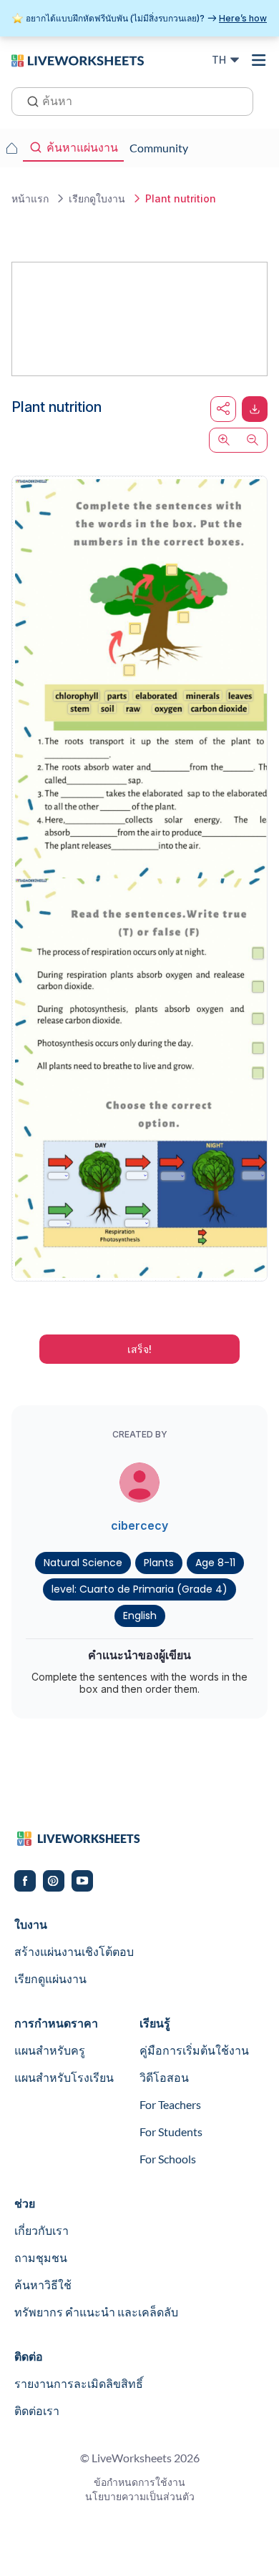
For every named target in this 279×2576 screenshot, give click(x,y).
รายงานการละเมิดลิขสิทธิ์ (79, 2383)
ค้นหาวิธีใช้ (43, 2285)
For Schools (168, 2159)
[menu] (259, 60)
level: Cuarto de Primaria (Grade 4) (139, 1589)
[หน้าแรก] (78, 59)
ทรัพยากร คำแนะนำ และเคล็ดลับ (96, 2312)
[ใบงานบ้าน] (11, 148)
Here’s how (243, 18)
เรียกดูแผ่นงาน (50, 1978)
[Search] (29, 100)
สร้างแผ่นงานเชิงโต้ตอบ (74, 1951)
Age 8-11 (215, 1563)
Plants (159, 1563)
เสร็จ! (139, 1349)
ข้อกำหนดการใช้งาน (139, 2482)
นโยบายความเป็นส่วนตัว (140, 2496)
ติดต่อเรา (37, 2410)
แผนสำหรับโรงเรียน (64, 2077)
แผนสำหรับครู (50, 2050)
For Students (171, 2132)
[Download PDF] (255, 409)
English (140, 1616)
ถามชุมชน (41, 2257)
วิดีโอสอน (164, 2077)
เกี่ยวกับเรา (41, 2230)
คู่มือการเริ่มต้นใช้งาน (194, 2050)
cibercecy (139, 1525)
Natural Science (83, 1563)
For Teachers (170, 2104)
